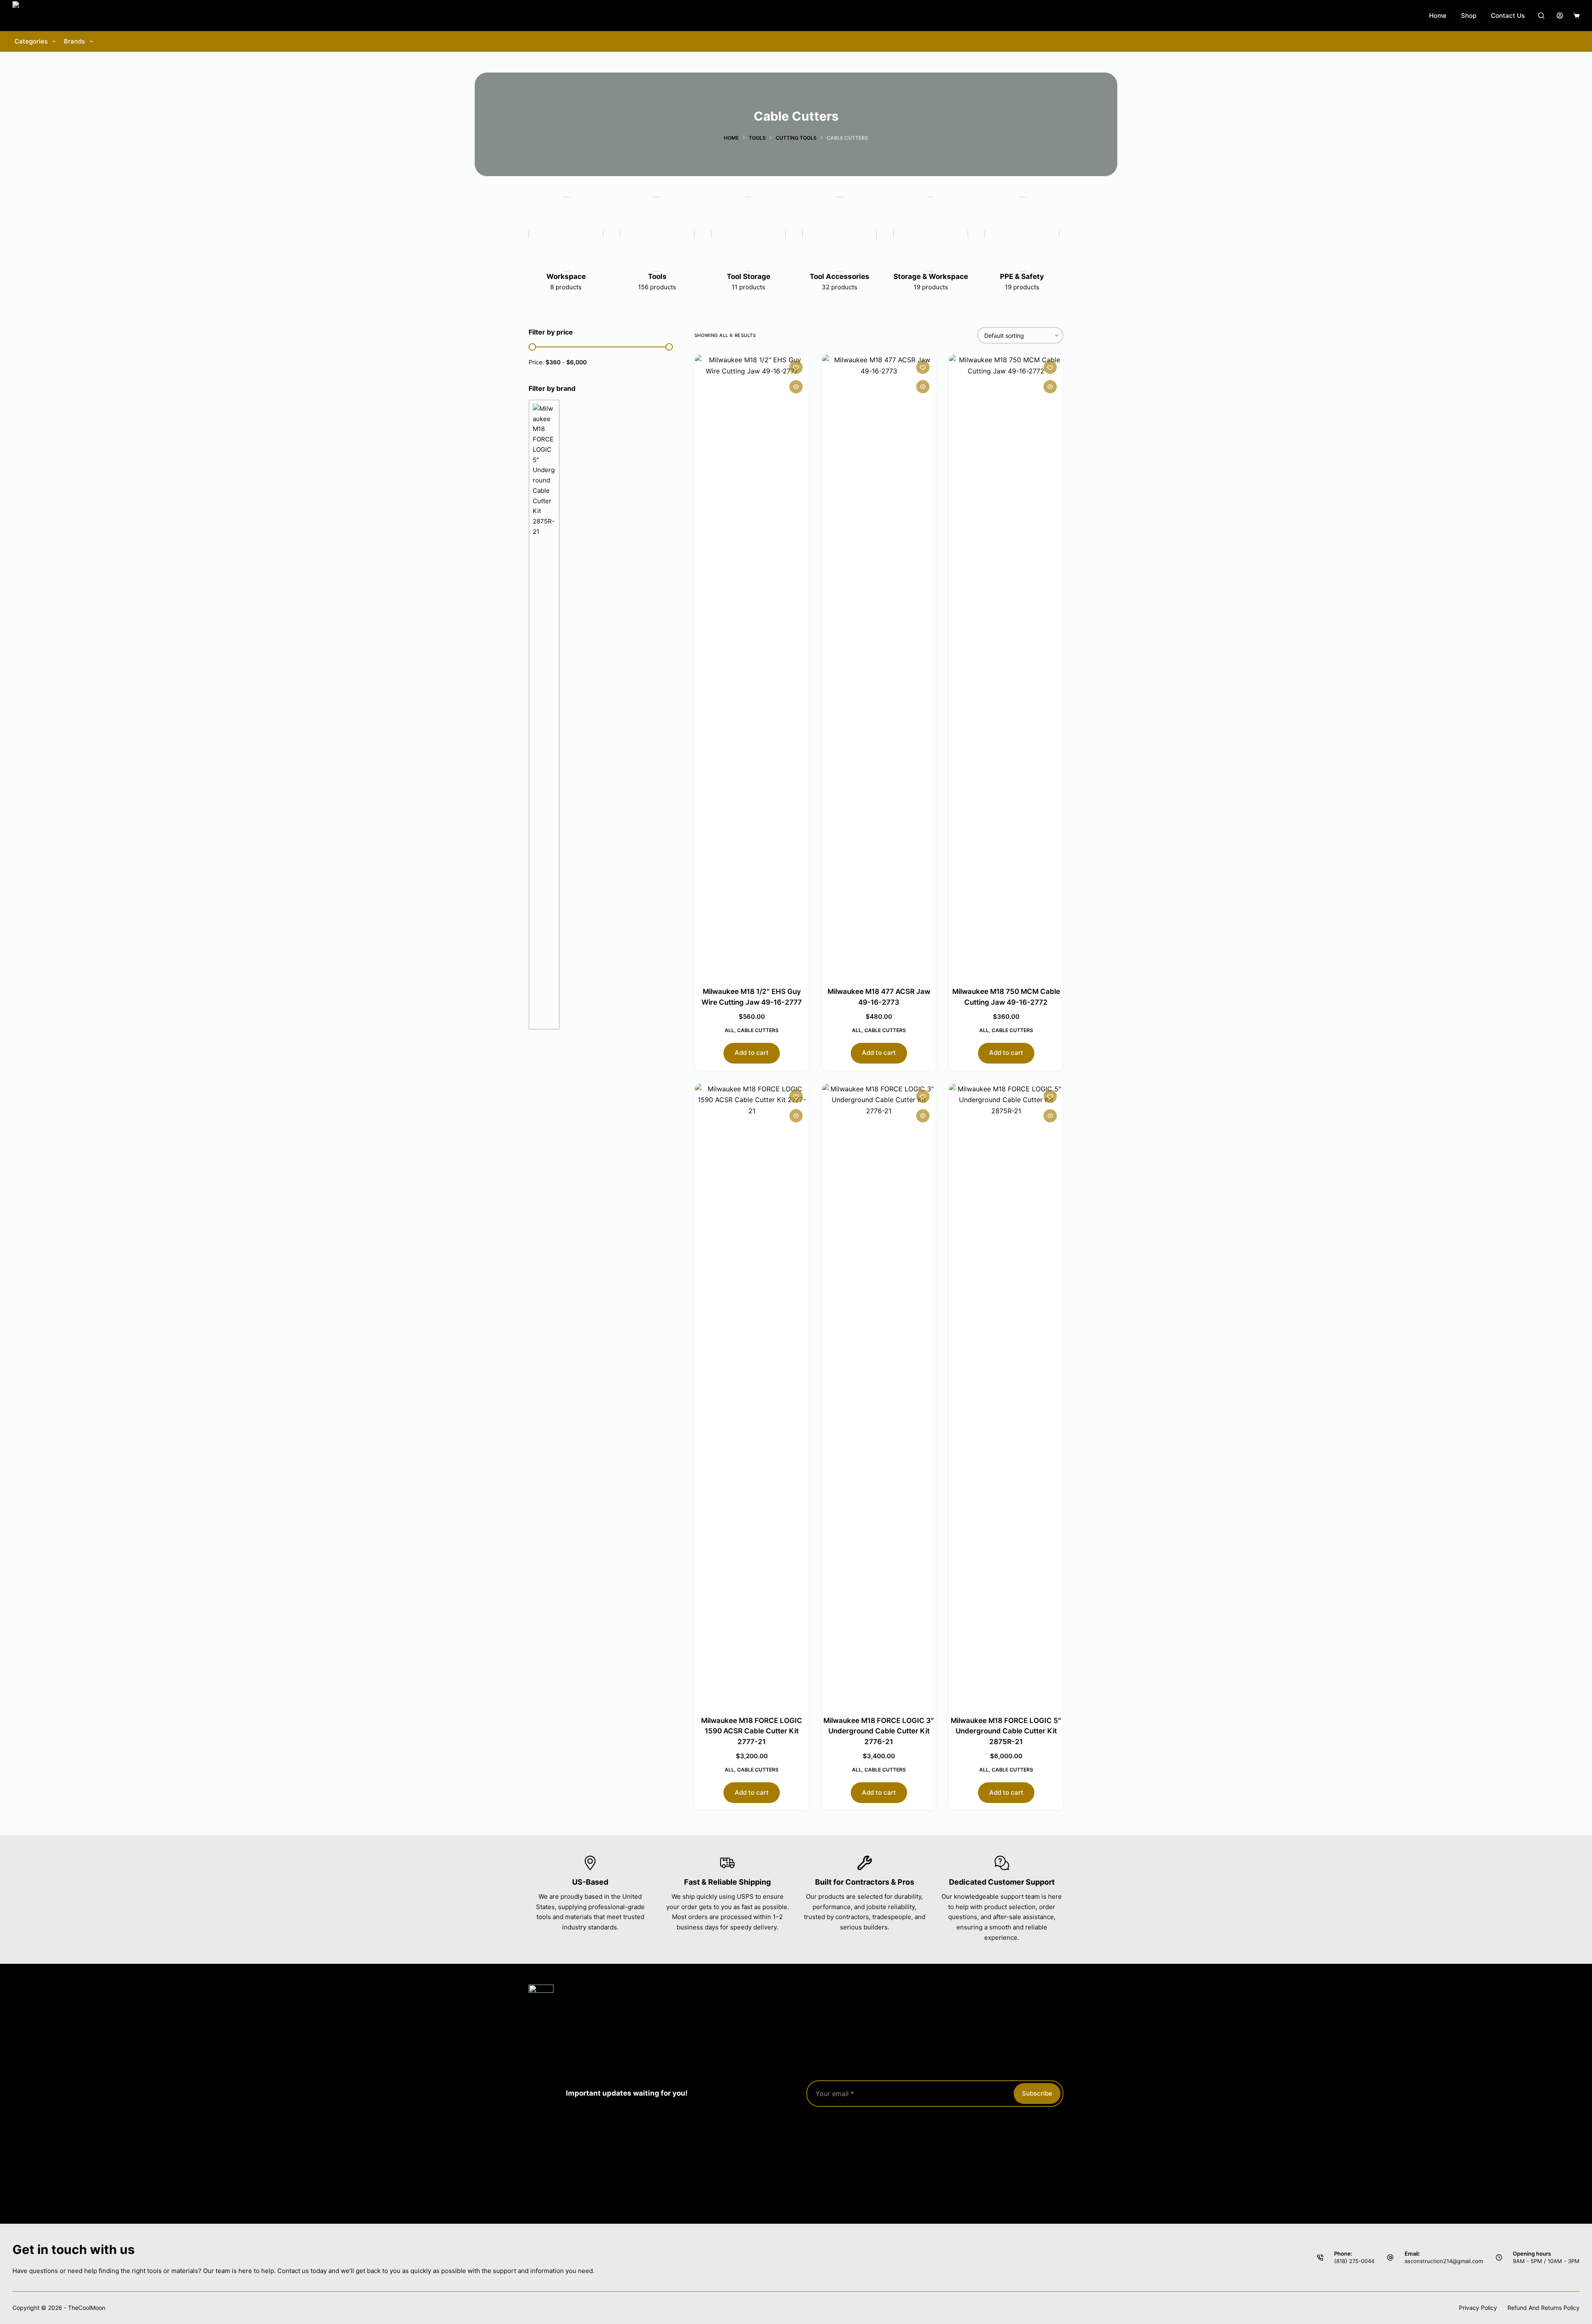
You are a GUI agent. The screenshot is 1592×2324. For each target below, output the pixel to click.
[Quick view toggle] (796, 387)
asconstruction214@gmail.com (1444, 2261)
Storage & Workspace (931, 276)
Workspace (566, 276)
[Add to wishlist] (796, 367)
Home (1438, 16)
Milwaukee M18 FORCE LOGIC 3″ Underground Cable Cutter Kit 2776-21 (879, 1731)
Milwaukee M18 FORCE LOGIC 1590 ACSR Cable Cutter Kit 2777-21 (752, 1731)
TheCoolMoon (87, 2308)
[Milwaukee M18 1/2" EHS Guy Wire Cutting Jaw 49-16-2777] (752, 665)
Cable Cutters (758, 1030)
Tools (657, 276)
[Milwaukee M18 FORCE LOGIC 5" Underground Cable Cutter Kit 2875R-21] (1006, 1394)
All (729, 1030)
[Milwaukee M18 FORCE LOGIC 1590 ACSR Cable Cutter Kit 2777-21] (752, 1394)
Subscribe (1037, 2093)
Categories (31, 41)
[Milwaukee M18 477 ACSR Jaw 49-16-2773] (879, 665)
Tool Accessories (840, 276)
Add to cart (752, 1053)
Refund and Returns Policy (1543, 2308)
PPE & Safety (1022, 276)
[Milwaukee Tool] (544, 715)
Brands (74, 41)
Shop (1469, 16)
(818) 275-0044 (1354, 2261)
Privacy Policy (1478, 2308)
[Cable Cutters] (566, 234)
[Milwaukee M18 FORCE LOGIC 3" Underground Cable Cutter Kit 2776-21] (879, 1394)
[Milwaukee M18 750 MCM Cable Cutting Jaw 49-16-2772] (1006, 665)
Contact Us (1508, 16)
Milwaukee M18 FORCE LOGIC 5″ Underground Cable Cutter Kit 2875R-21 (1006, 1731)
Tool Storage (749, 276)
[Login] (1560, 16)
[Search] (1541, 16)
